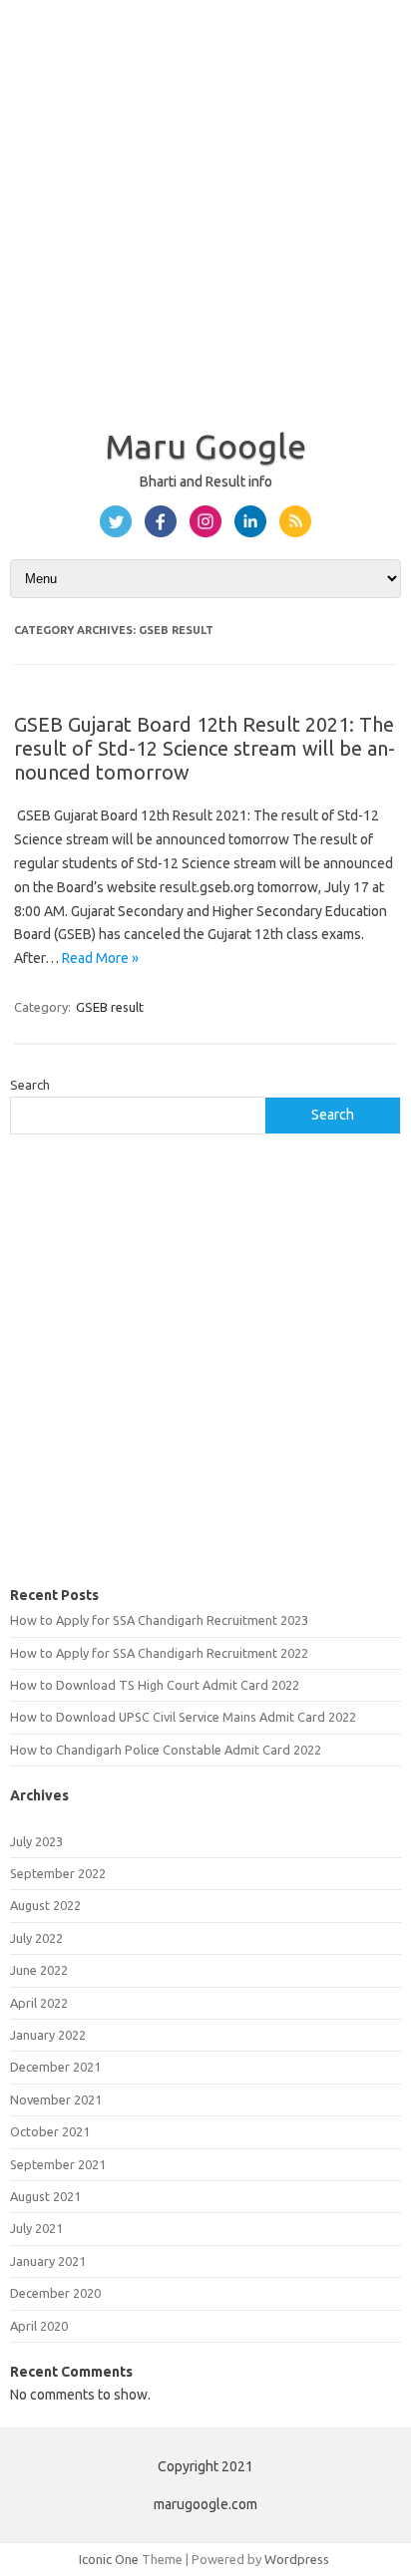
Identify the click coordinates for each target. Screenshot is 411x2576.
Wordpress (297, 2559)
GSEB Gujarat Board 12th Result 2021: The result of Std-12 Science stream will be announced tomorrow (205, 748)
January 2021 (48, 2261)
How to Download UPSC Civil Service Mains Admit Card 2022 (183, 1717)
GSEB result (110, 1007)
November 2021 (56, 2099)
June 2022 (39, 1970)
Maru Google (205, 446)
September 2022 (58, 1873)
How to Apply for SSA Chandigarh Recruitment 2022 (159, 1653)
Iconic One (109, 2559)
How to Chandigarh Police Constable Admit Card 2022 (166, 1750)
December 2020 (55, 2293)
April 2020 (39, 2326)
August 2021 (45, 2196)
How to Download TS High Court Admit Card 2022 (155, 1685)
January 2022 (48, 2035)
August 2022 (45, 1905)
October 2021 (50, 2131)
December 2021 (55, 2067)
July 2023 (36, 1841)
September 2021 (58, 2164)
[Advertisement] (205, 205)
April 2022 (39, 2003)
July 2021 (36, 2228)
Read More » (100, 958)
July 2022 (36, 1938)
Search (30, 1085)
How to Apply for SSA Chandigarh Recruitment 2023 (159, 1620)
